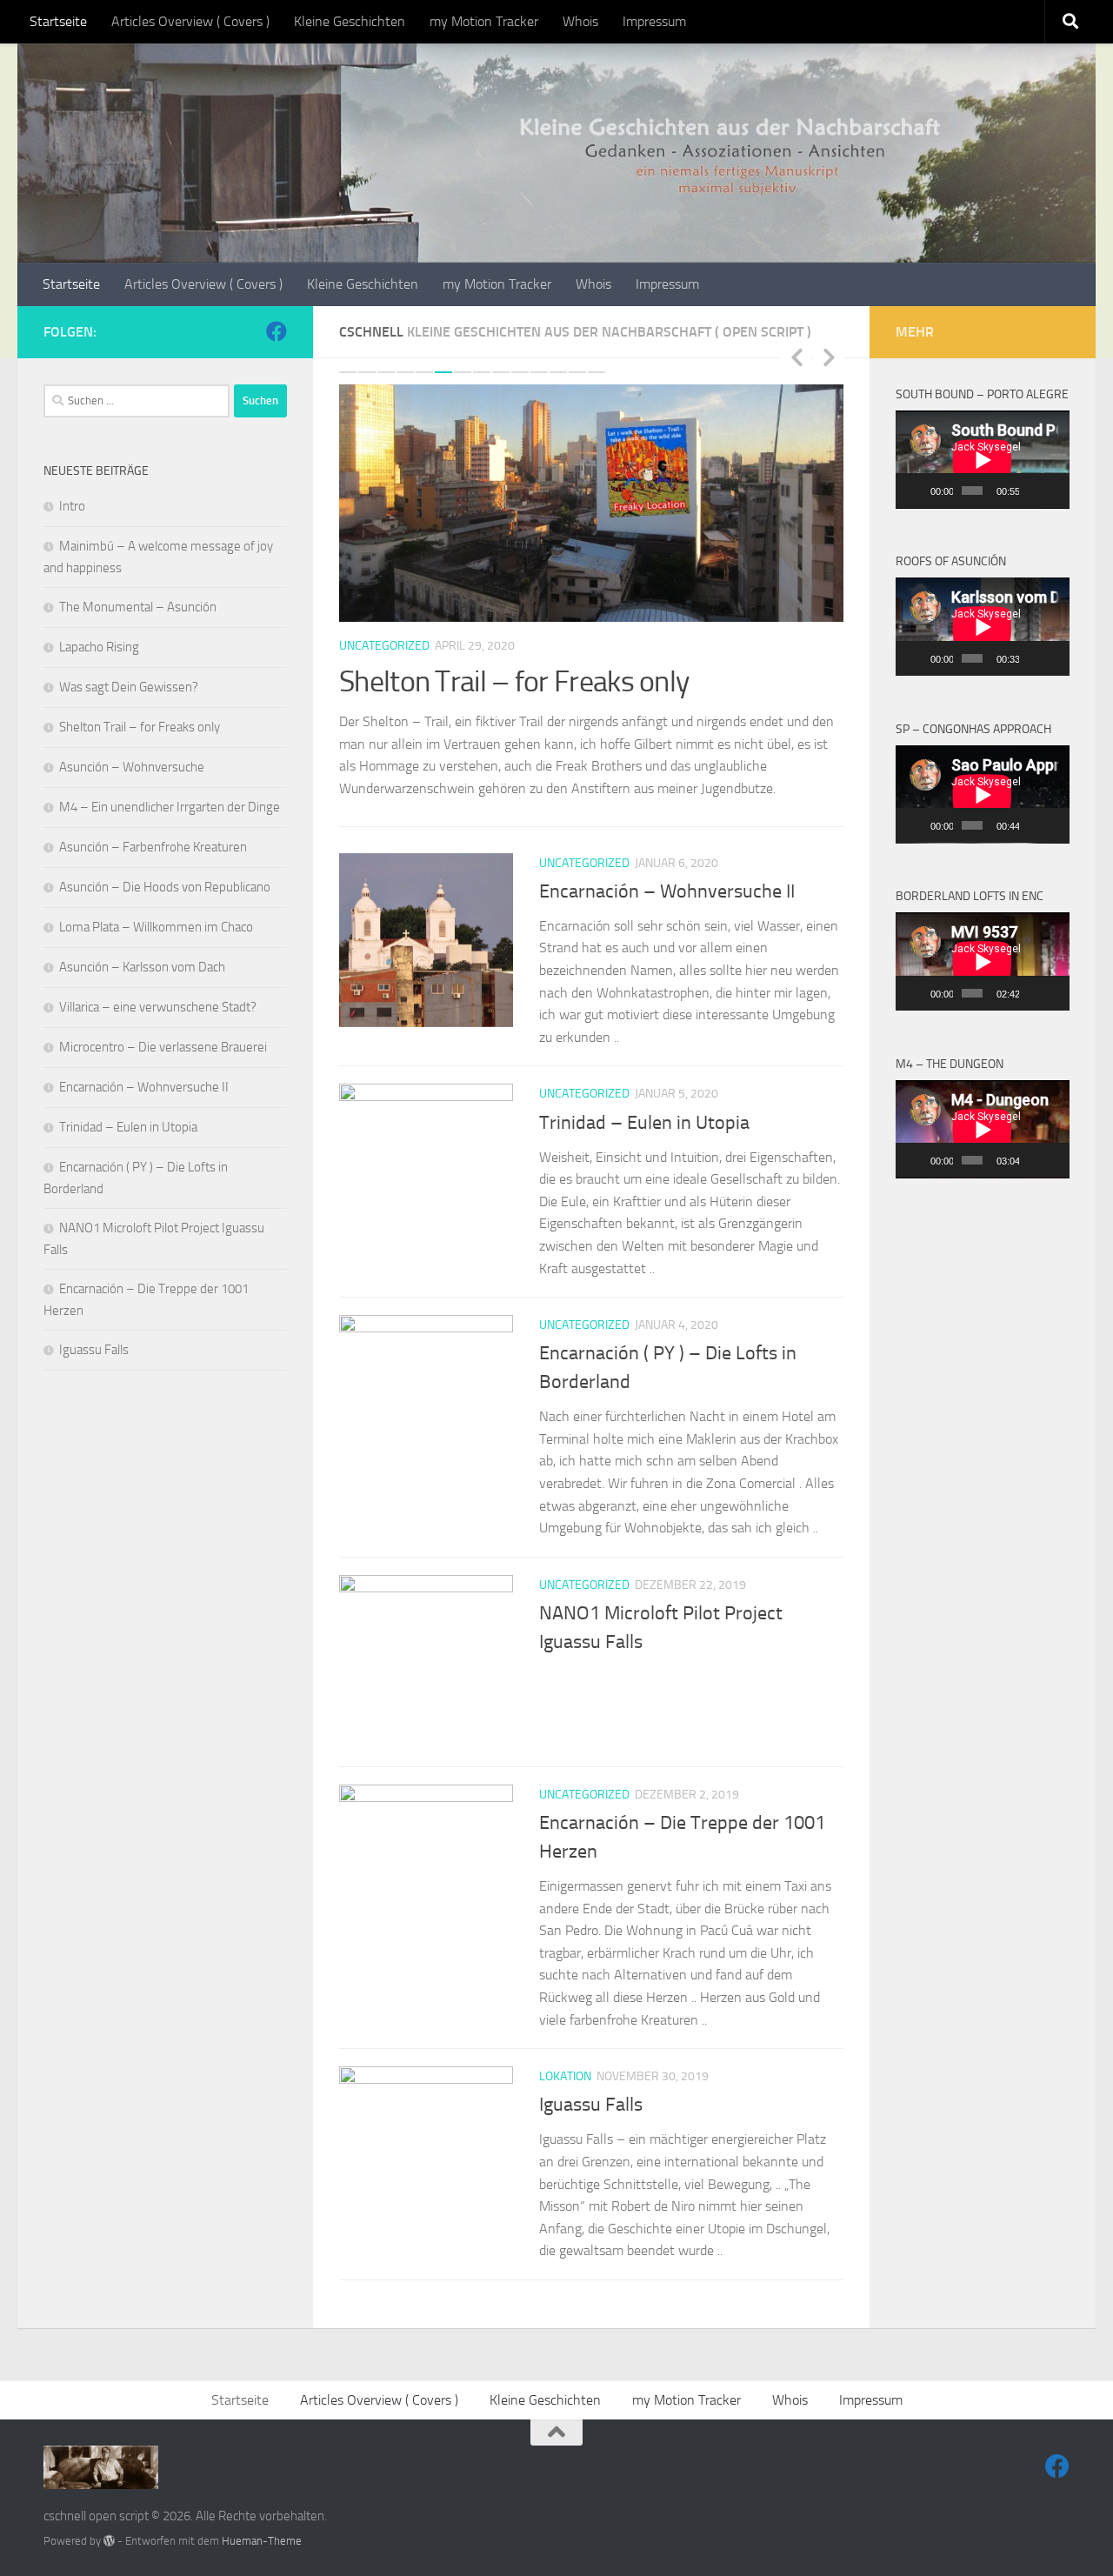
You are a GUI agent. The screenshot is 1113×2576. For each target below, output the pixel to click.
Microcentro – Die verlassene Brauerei (163, 1047)
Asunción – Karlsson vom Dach (142, 967)
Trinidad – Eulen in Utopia (644, 1123)
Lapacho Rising (99, 647)
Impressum (654, 21)
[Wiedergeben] (918, 491)
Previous (796, 357)
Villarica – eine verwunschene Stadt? (158, 1007)
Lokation (565, 2076)
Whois (580, 21)
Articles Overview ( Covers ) (190, 21)
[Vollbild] (1054, 491)
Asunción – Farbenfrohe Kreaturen (153, 847)
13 (577, 372)
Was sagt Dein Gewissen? (129, 687)
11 (539, 372)
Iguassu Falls (591, 2105)
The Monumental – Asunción (138, 607)
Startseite (58, 21)
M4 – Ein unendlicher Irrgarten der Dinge (170, 807)
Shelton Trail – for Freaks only (514, 681)
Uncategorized (384, 646)
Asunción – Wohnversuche (132, 767)
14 (596, 372)
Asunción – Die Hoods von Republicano (165, 887)
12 (558, 372)
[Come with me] (277, 331)
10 (520, 372)
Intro (72, 506)
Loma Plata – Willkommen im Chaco (156, 927)
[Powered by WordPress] (109, 2541)
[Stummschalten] (1033, 491)
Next (829, 357)
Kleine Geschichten (350, 21)
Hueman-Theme (262, 2541)
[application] (983, 460)
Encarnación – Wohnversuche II (667, 891)
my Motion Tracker (484, 21)
